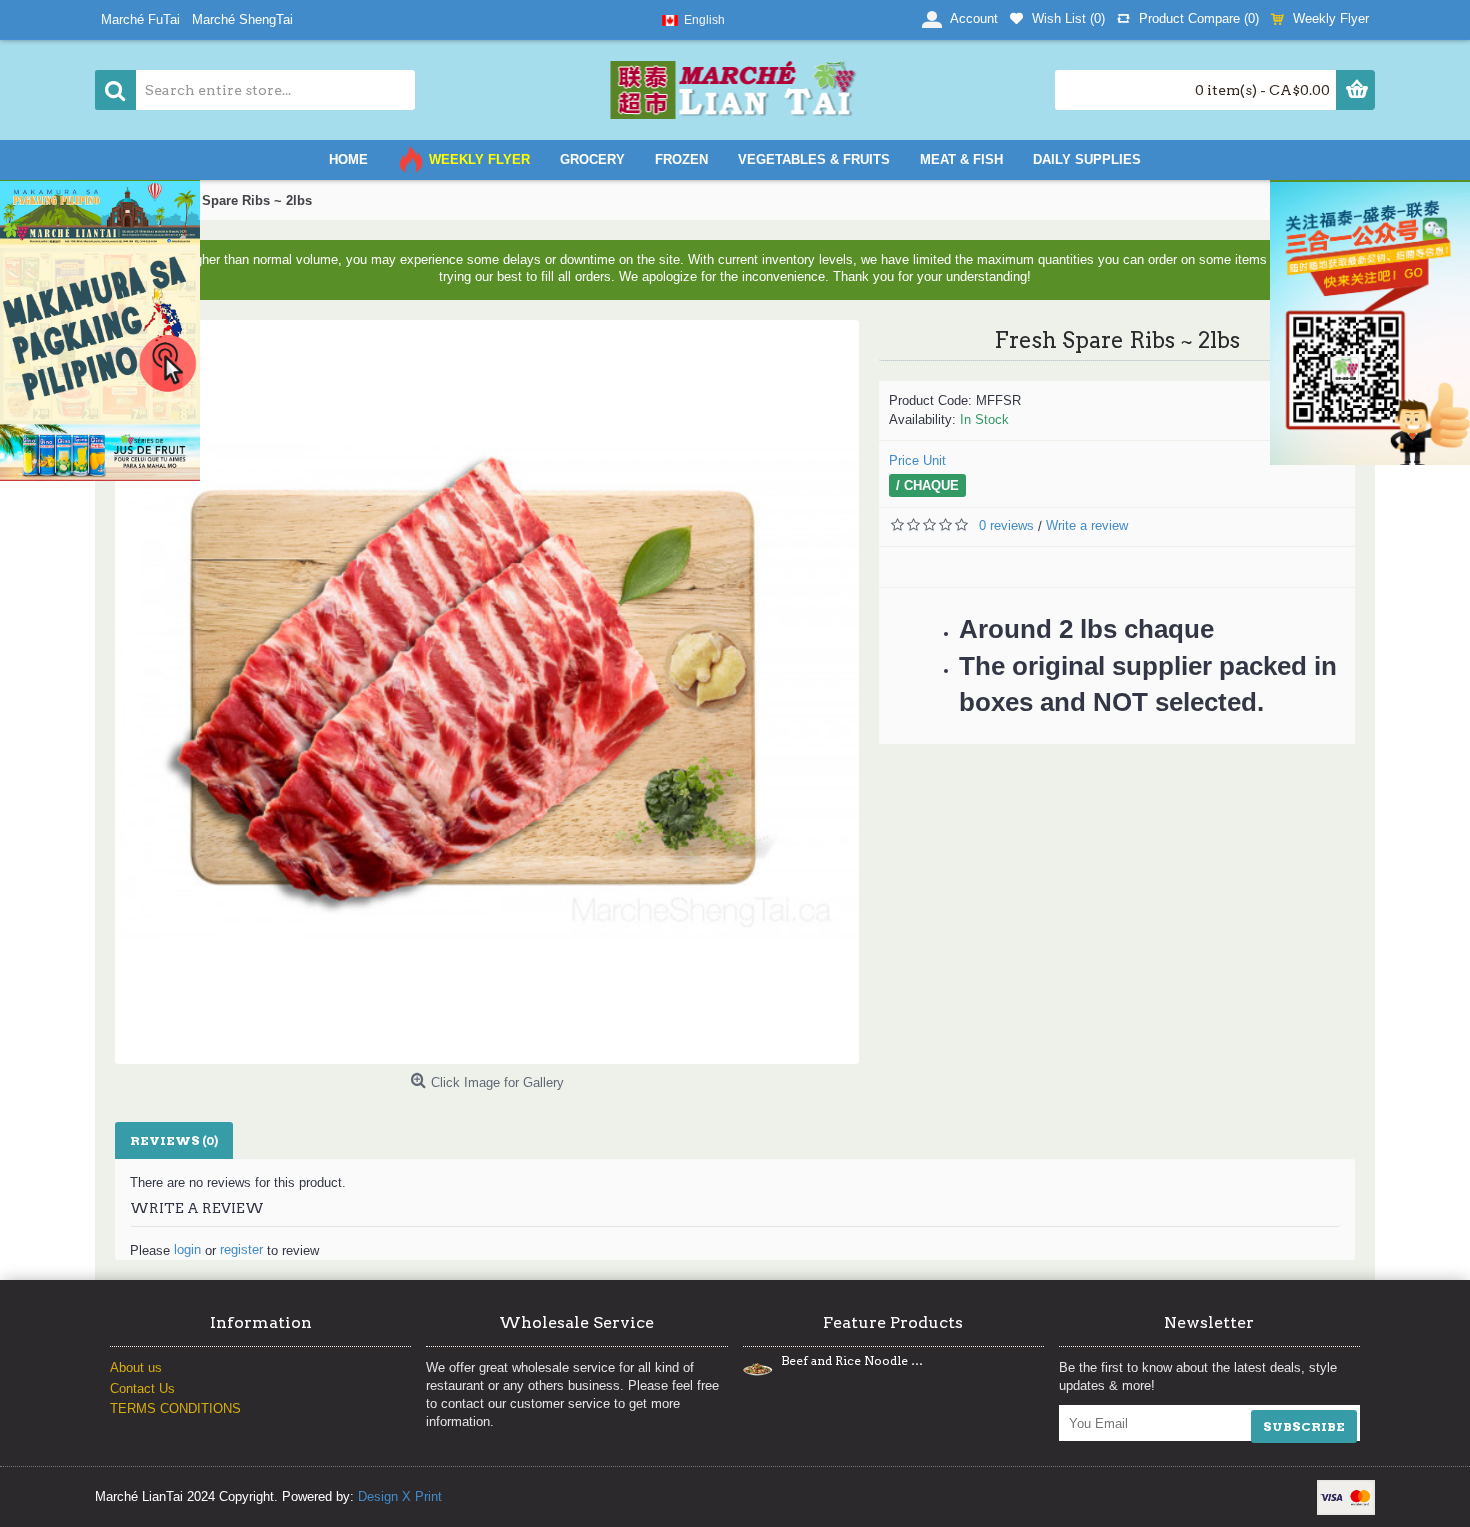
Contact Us (142, 1388)
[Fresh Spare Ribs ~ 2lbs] (487, 692)
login (187, 1249)
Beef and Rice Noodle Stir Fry (852, 1361)
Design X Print (400, 1496)
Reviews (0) (174, 1140)
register (241, 1249)
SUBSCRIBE (1304, 1426)
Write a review (1087, 525)
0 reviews (1006, 525)
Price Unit (917, 460)
